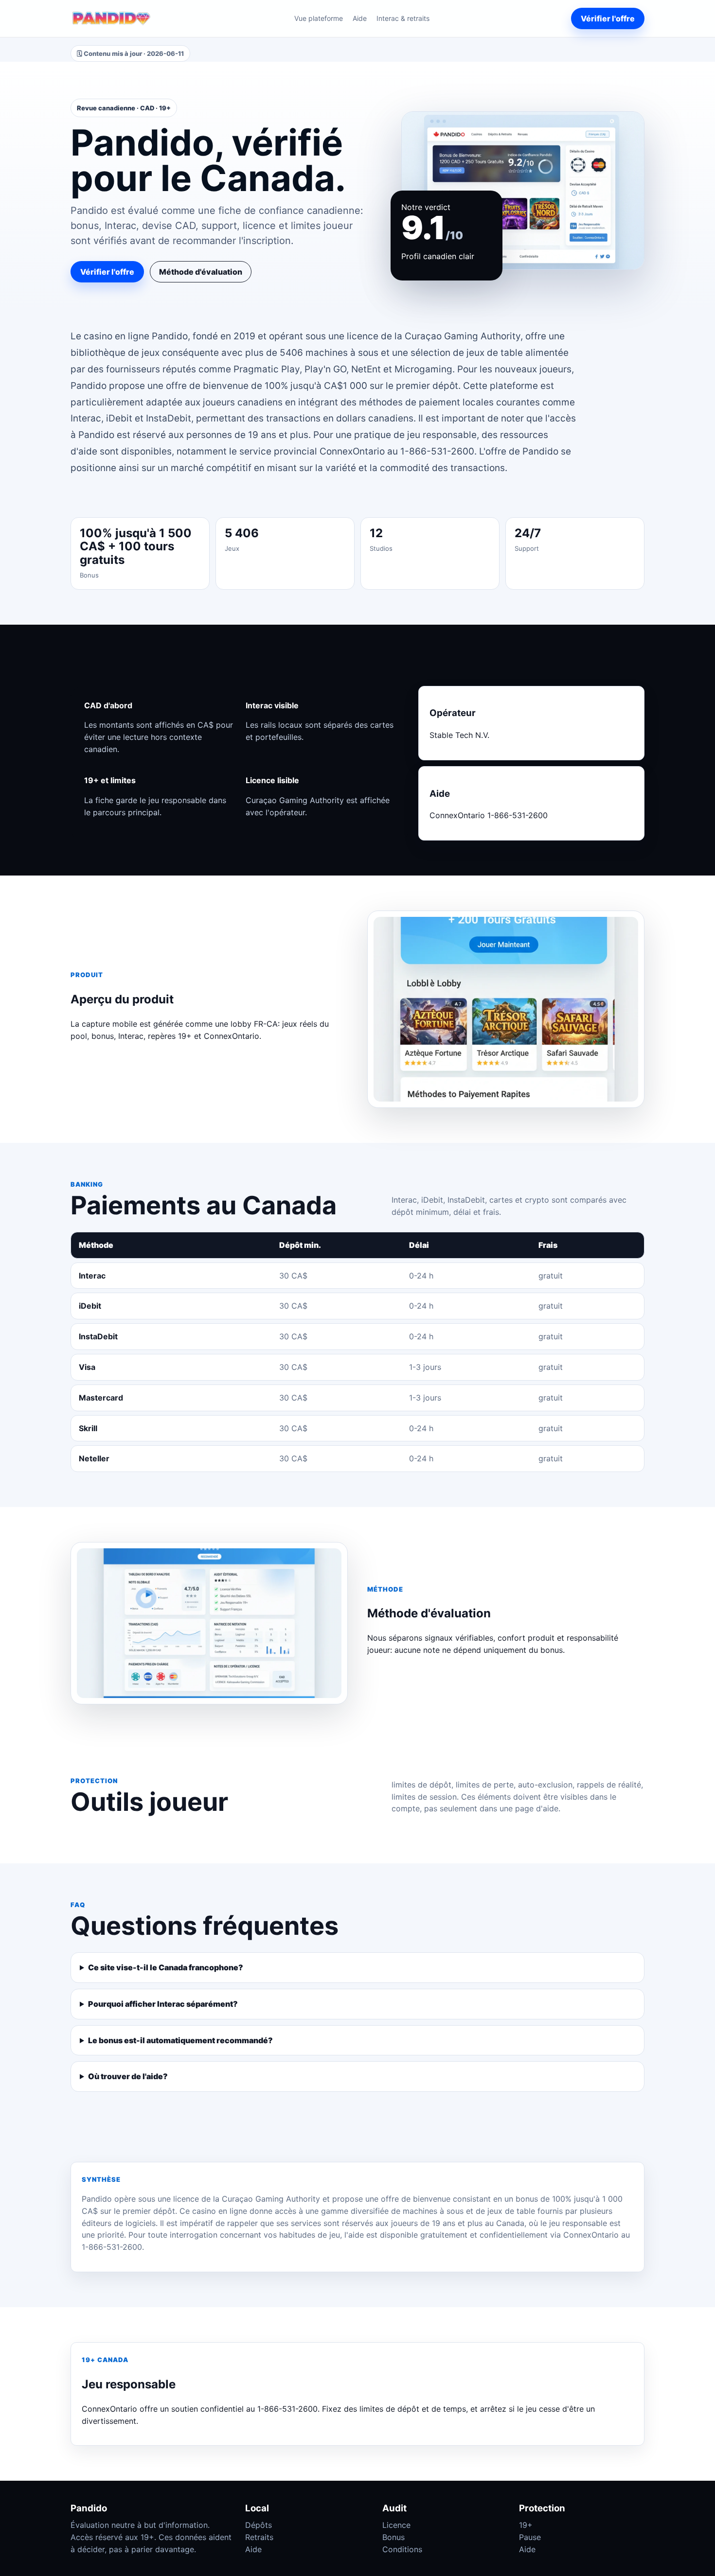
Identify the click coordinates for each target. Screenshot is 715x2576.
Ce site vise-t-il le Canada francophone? (166, 1967)
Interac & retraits (403, 18)
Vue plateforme (319, 18)
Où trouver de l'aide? (128, 2076)
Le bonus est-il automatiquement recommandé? (180, 2040)
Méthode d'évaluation (201, 272)
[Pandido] (111, 18)
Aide (360, 18)
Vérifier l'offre (608, 18)
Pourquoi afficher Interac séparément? (163, 2004)
